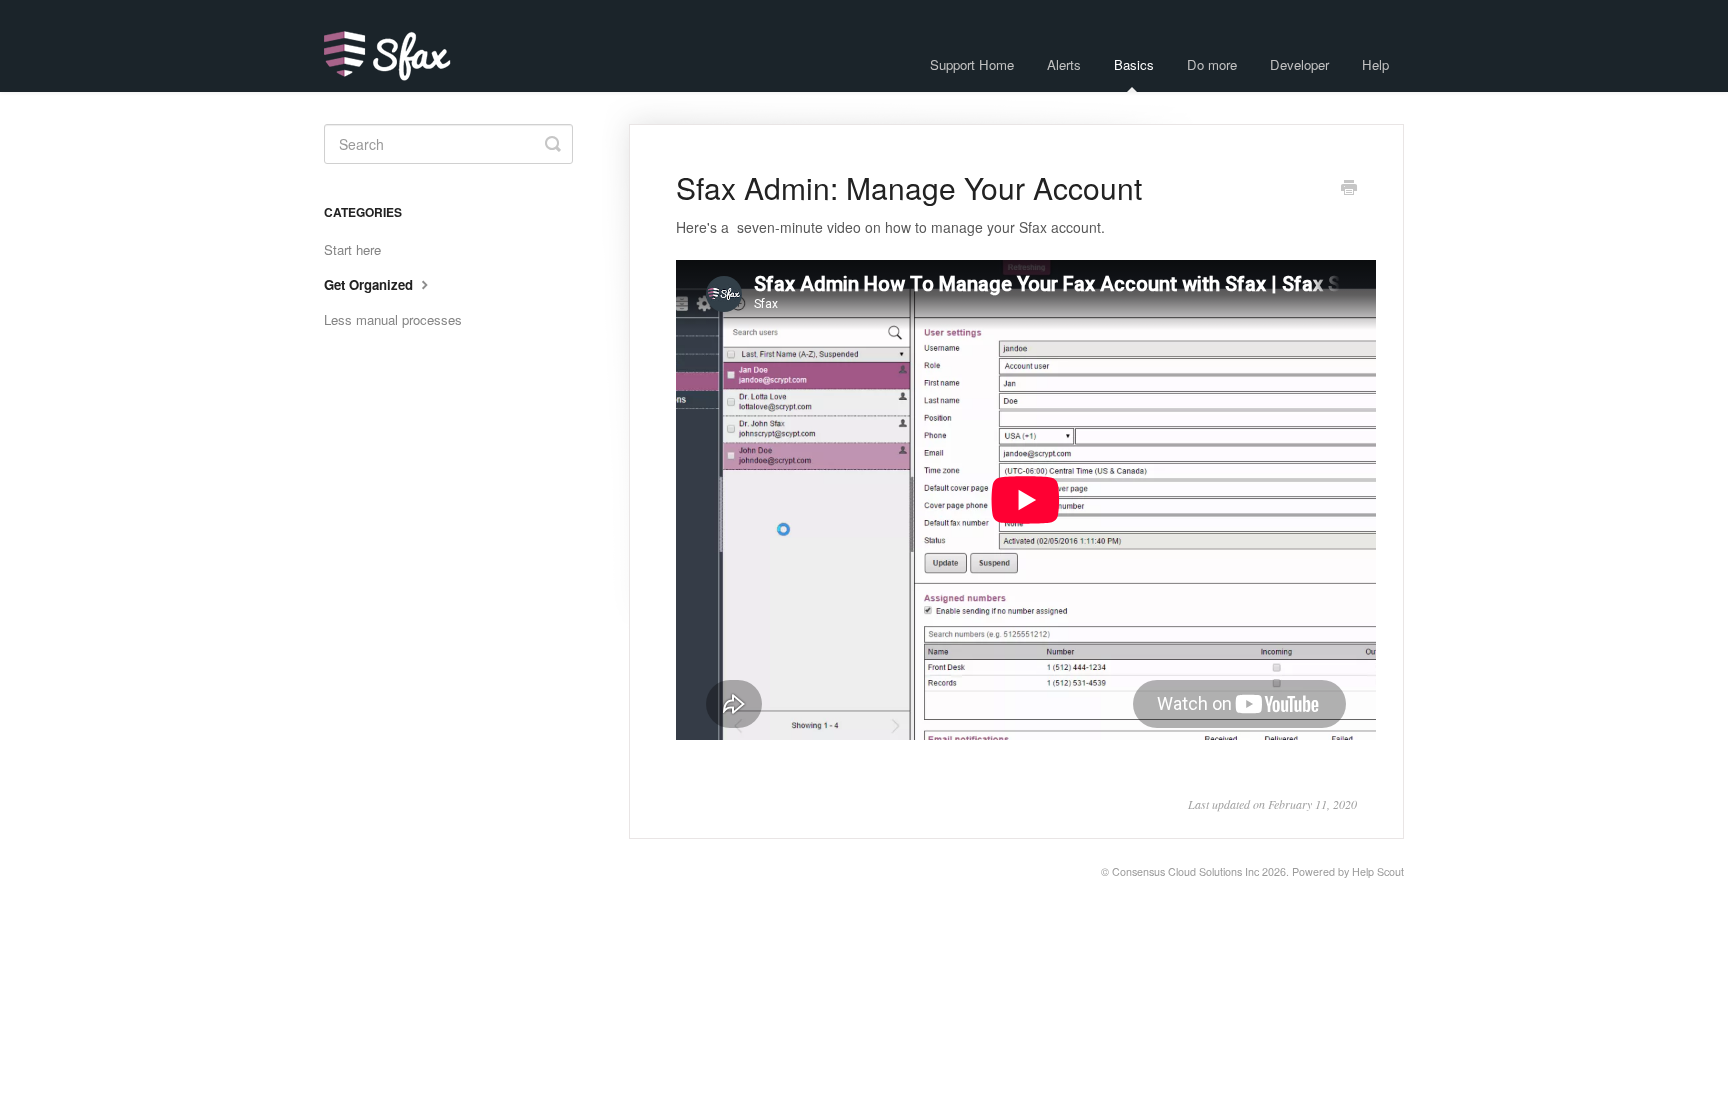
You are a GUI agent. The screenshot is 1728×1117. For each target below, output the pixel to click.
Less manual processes (393, 319)
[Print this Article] (1349, 189)
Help (1375, 64)
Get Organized (370, 284)
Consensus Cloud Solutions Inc (1185, 871)
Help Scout (1378, 871)
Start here (352, 249)
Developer (1299, 64)
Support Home (972, 64)
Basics (1134, 64)
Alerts (1064, 64)
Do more (1212, 64)
